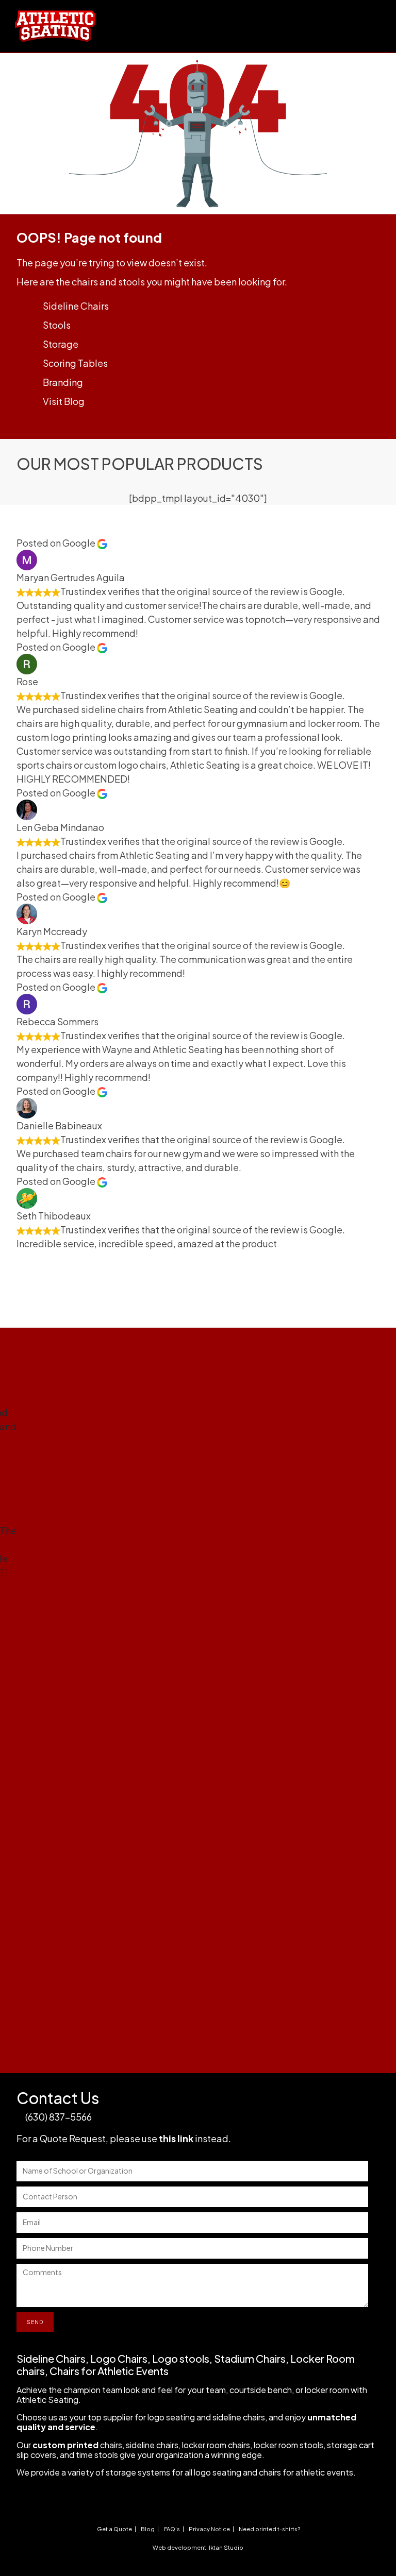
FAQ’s (172, 2529)
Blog (148, 2529)
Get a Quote (114, 2529)
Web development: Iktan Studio (198, 2547)
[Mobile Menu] (377, 17)
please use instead (169, 2138)
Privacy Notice (209, 2529)
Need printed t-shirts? (269, 2529)
